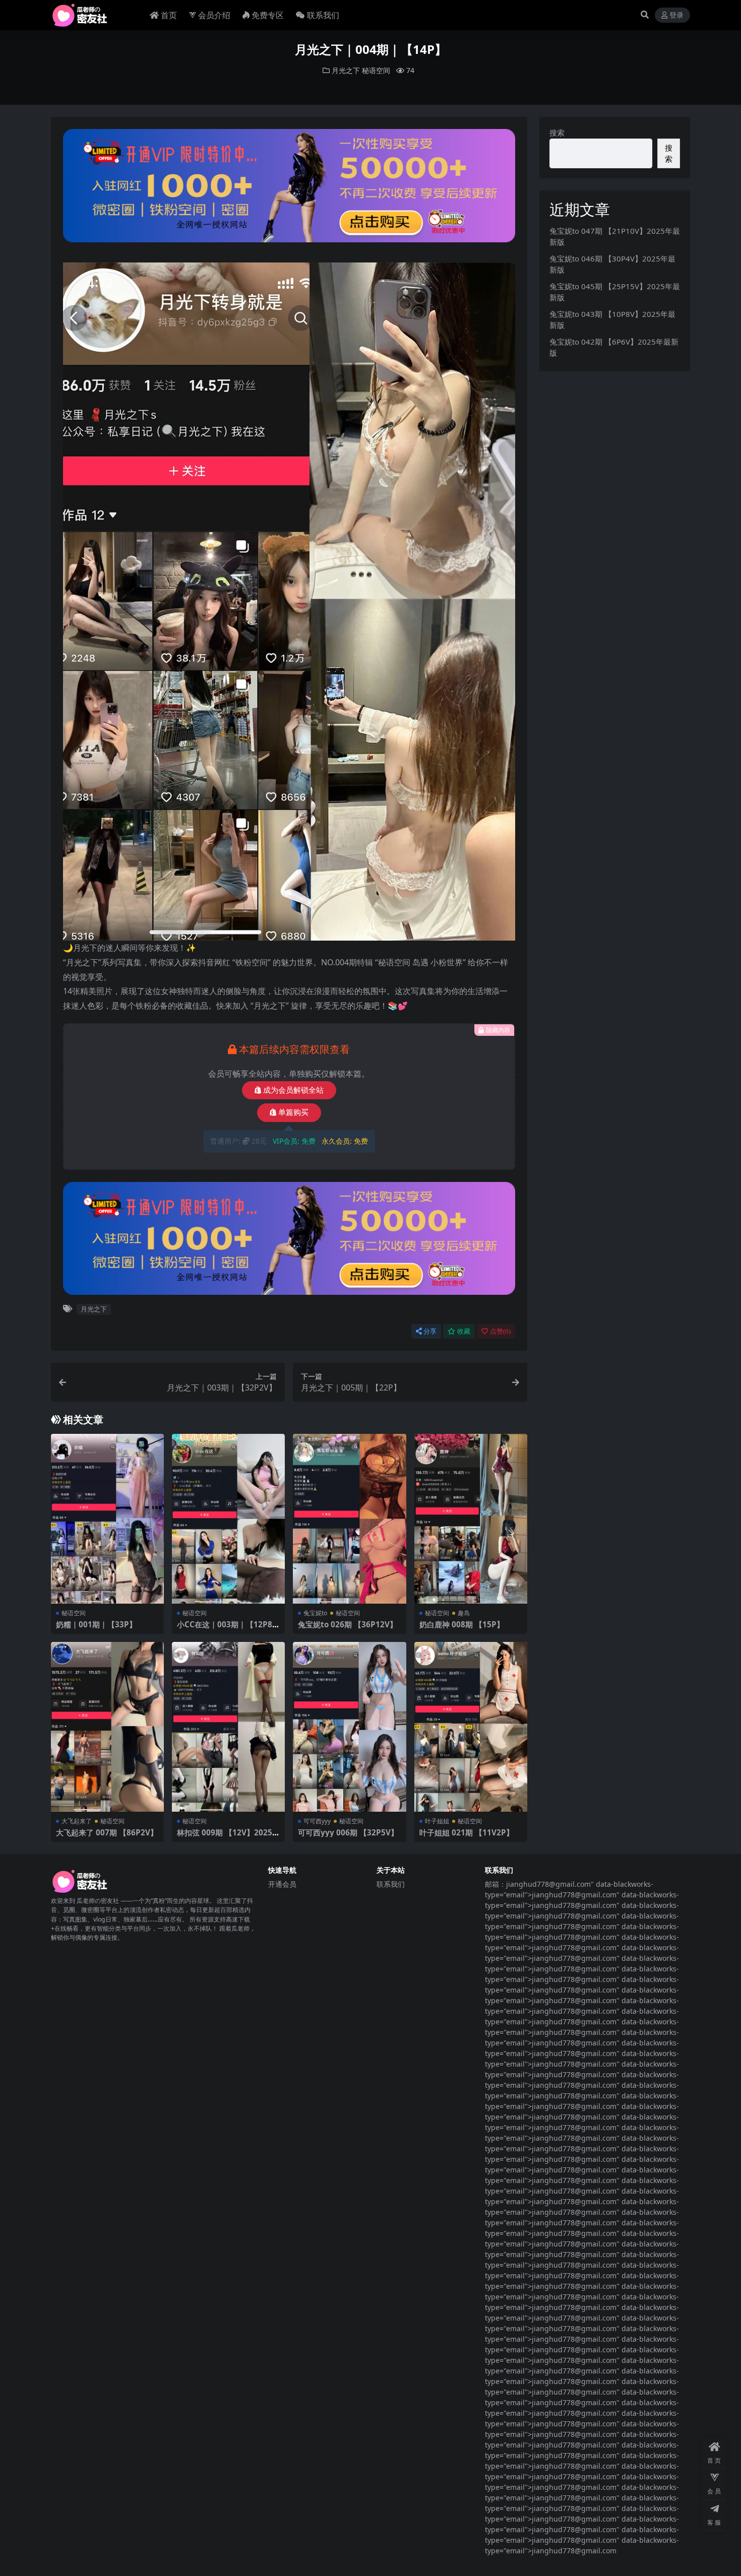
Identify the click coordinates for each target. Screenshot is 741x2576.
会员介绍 (214, 15)
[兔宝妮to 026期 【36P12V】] (349, 1519)
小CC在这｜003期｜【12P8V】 (225, 1629)
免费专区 (268, 15)
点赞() (500, 1331)
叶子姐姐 (437, 1821)
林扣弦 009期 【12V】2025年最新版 (228, 1837)
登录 (676, 15)
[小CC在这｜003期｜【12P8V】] (228, 1519)
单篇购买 (293, 1112)
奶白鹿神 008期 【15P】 (462, 1624)
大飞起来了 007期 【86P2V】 (107, 1832)
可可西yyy (317, 1821)
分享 (430, 1331)
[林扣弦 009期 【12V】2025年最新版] (228, 1727)
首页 (169, 15)
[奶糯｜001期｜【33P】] (107, 1519)
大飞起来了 (77, 1821)
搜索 (557, 133)
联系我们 (323, 15)
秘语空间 (376, 70)
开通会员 (282, 1884)
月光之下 (346, 70)
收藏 (464, 1331)
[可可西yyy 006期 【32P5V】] (349, 1727)
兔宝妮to (315, 1613)
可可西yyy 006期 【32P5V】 (348, 1832)
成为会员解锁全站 (293, 1090)
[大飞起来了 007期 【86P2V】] (107, 1727)
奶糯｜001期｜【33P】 (96, 1624)
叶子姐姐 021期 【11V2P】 (467, 1832)
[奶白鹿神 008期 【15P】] (471, 1519)
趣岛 (464, 1613)
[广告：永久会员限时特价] (289, 188)
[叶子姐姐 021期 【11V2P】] (471, 1727)
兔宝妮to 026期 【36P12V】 (348, 1624)
